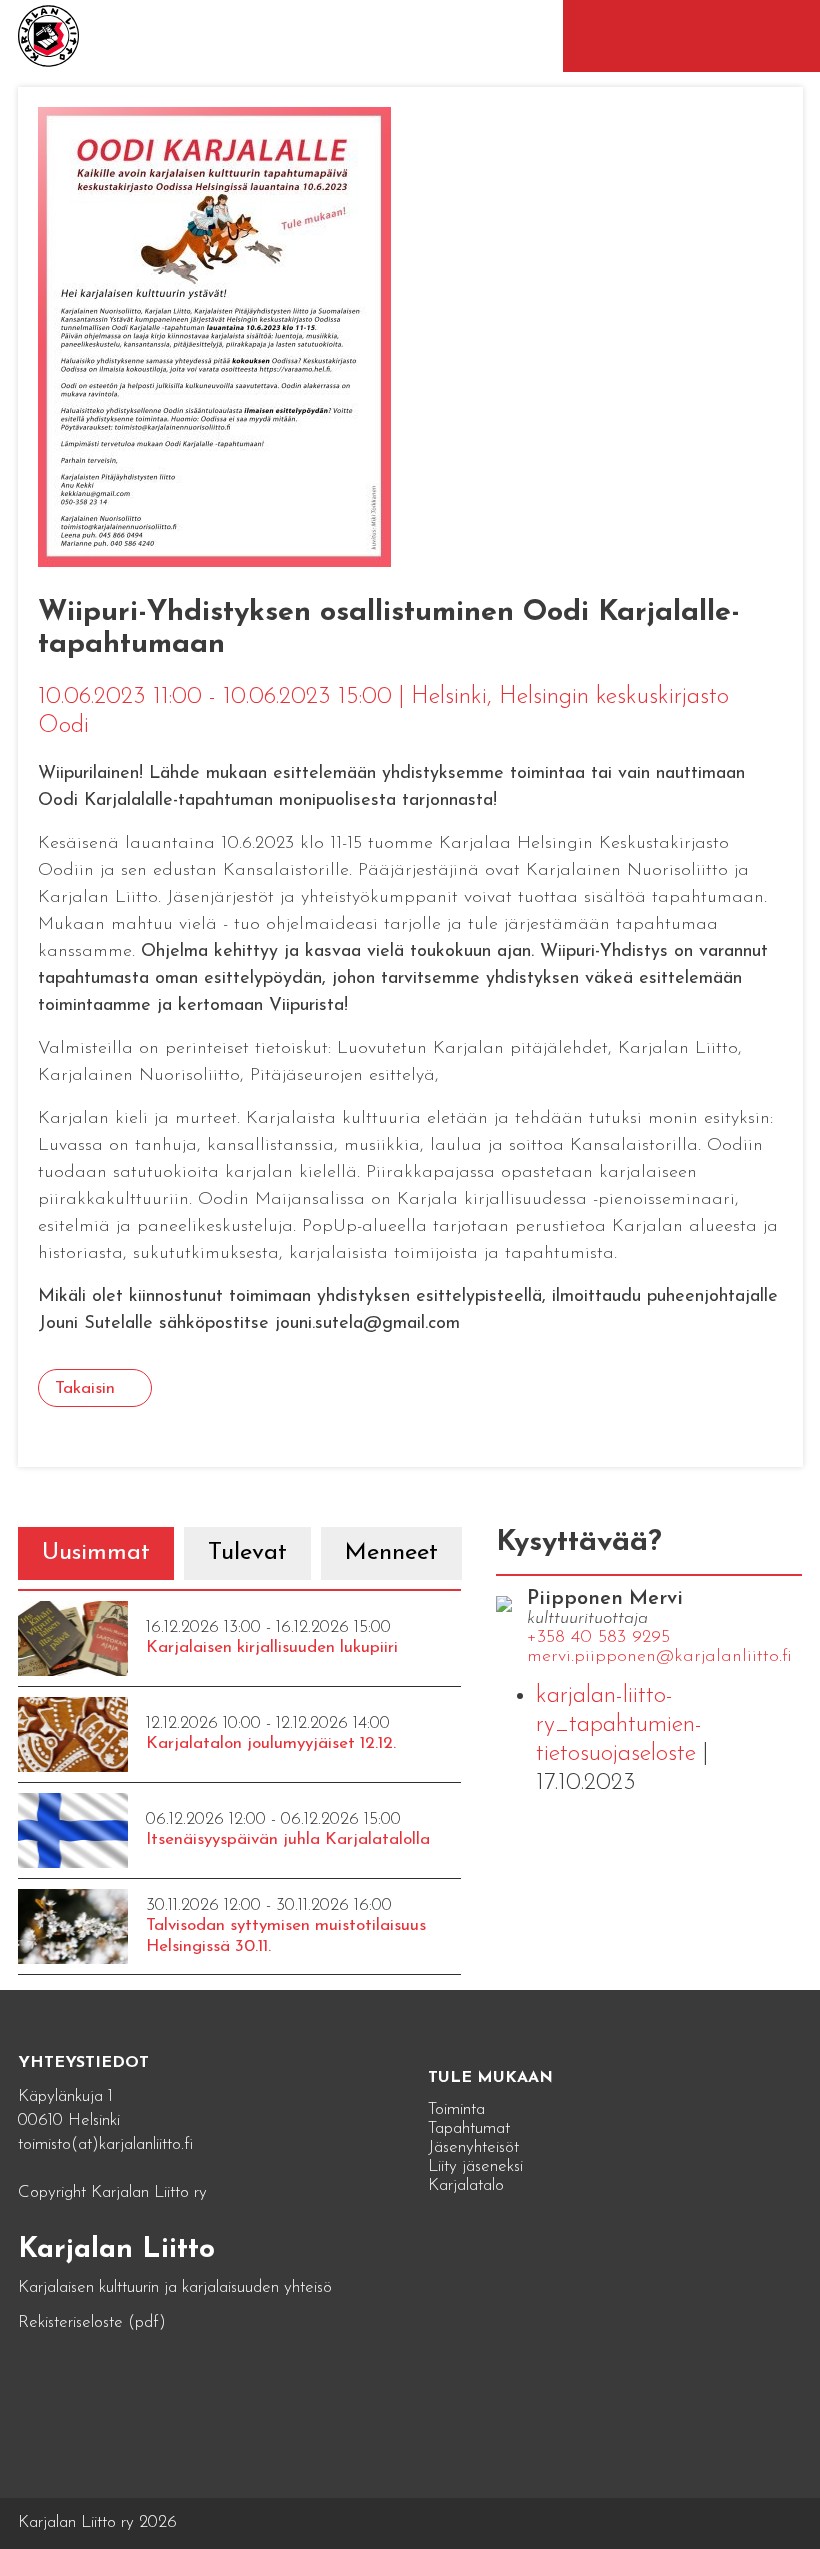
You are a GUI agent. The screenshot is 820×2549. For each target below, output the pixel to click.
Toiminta (456, 2109)
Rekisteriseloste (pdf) (92, 2322)
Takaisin (85, 1388)
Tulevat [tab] (247, 1553)
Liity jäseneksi (475, 2166)
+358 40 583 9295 (598, 1638)
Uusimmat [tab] (96, 1553)
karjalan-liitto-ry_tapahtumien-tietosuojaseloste (619, 1725)
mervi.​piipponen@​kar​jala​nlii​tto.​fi (659, 1657)
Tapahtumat (469, 2128)
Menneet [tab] (391, 1553)
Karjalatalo (466, 2185)
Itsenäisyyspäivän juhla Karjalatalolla (288, 1839)
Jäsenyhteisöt (473, 2147)
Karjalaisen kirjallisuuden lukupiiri (272, 1647)
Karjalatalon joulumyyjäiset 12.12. (271, 1743)
